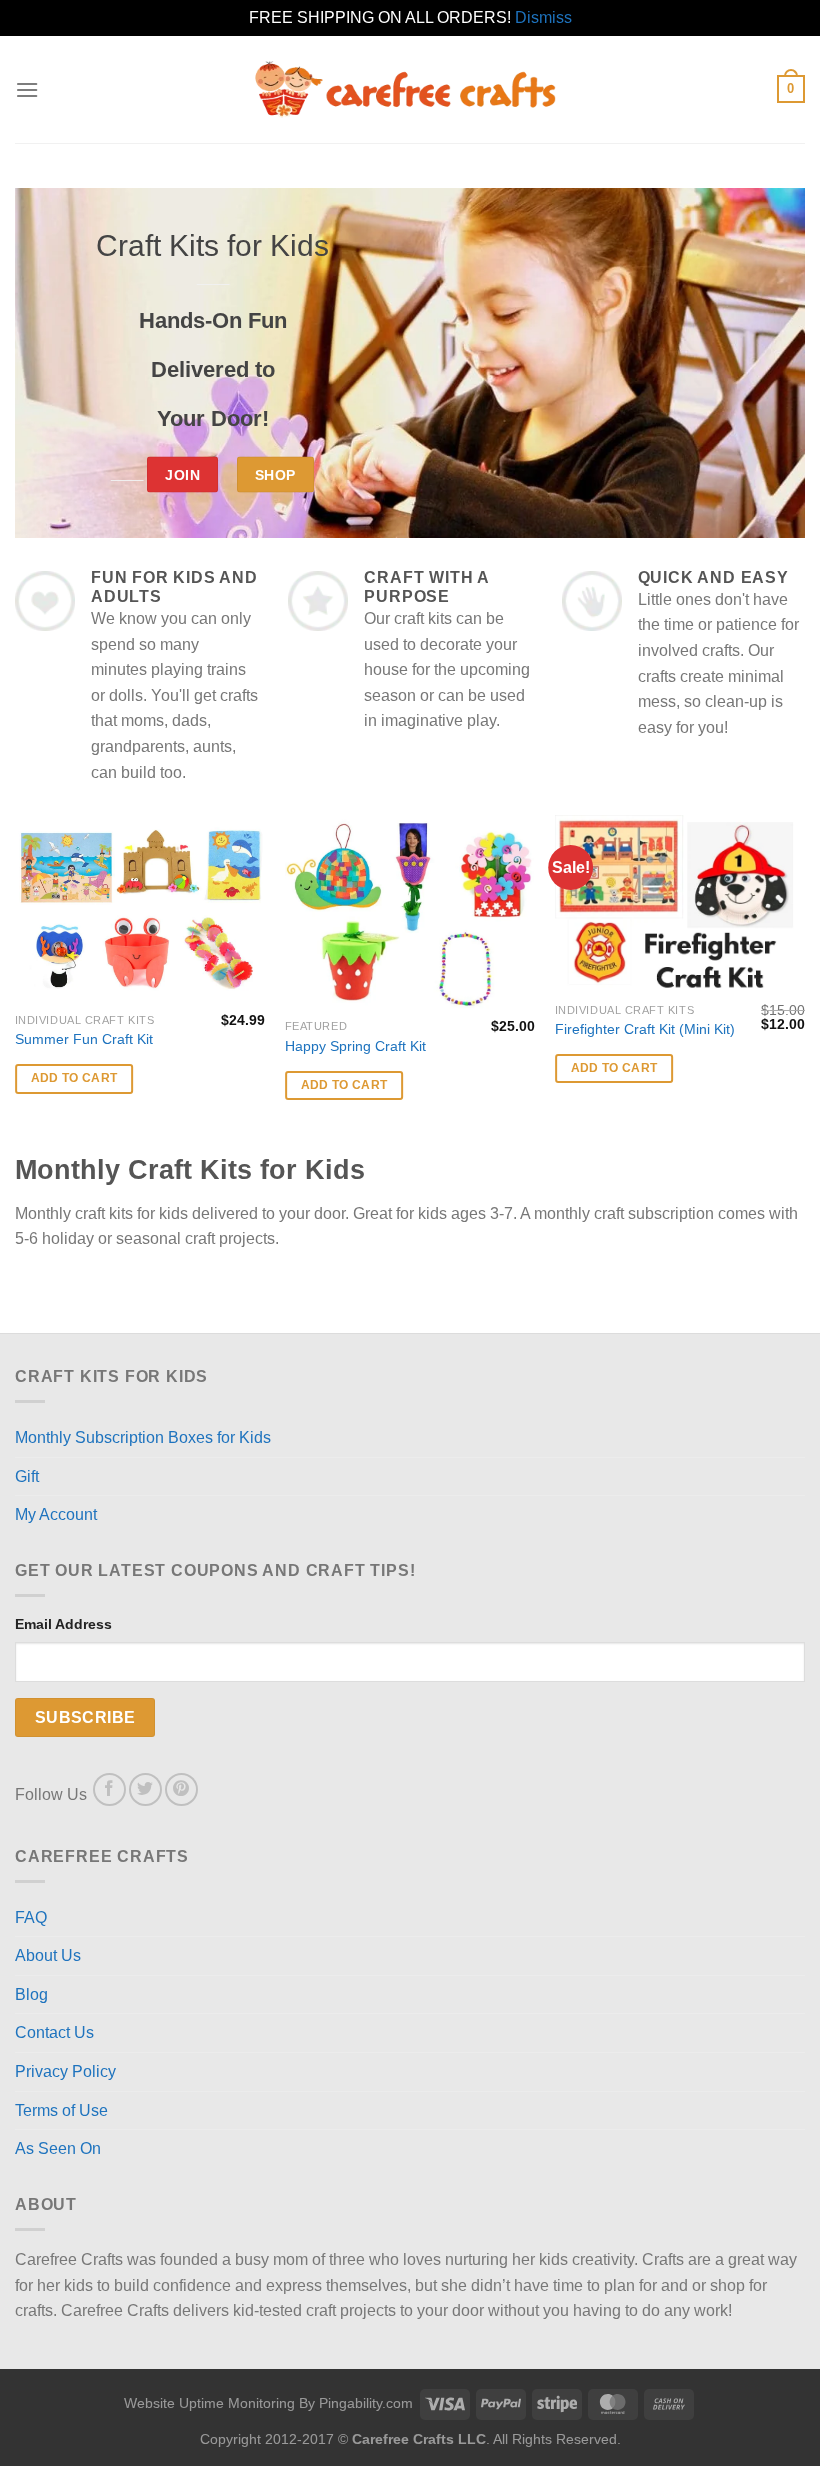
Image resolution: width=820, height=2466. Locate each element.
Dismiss (543, 17)
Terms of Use (61, 2110)
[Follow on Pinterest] (181, 1789)
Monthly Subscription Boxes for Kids (143, 1437)
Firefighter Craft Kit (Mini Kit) (645, 1029)
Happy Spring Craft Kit (355, 1046)
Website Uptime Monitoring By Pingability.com (268, 2403)
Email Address (63, 1624)
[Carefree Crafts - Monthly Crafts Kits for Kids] (410, 89)
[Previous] (16, 981)
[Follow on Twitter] (145, 1789)
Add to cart (74, 1078)
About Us (48, 1955)
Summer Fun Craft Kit (84, 1039)
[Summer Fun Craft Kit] (140, 909)
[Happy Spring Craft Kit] (410, 912)
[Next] (804, 981)
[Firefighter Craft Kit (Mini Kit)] (680, 903)
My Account (56, 1514)
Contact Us (54, 2032)
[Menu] (27, 89)
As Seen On (58, 2148)
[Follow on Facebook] (109, 1789)
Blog (31, 1994)
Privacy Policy (65, 2071)
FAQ (31, 1917)
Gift (27, 1476)
